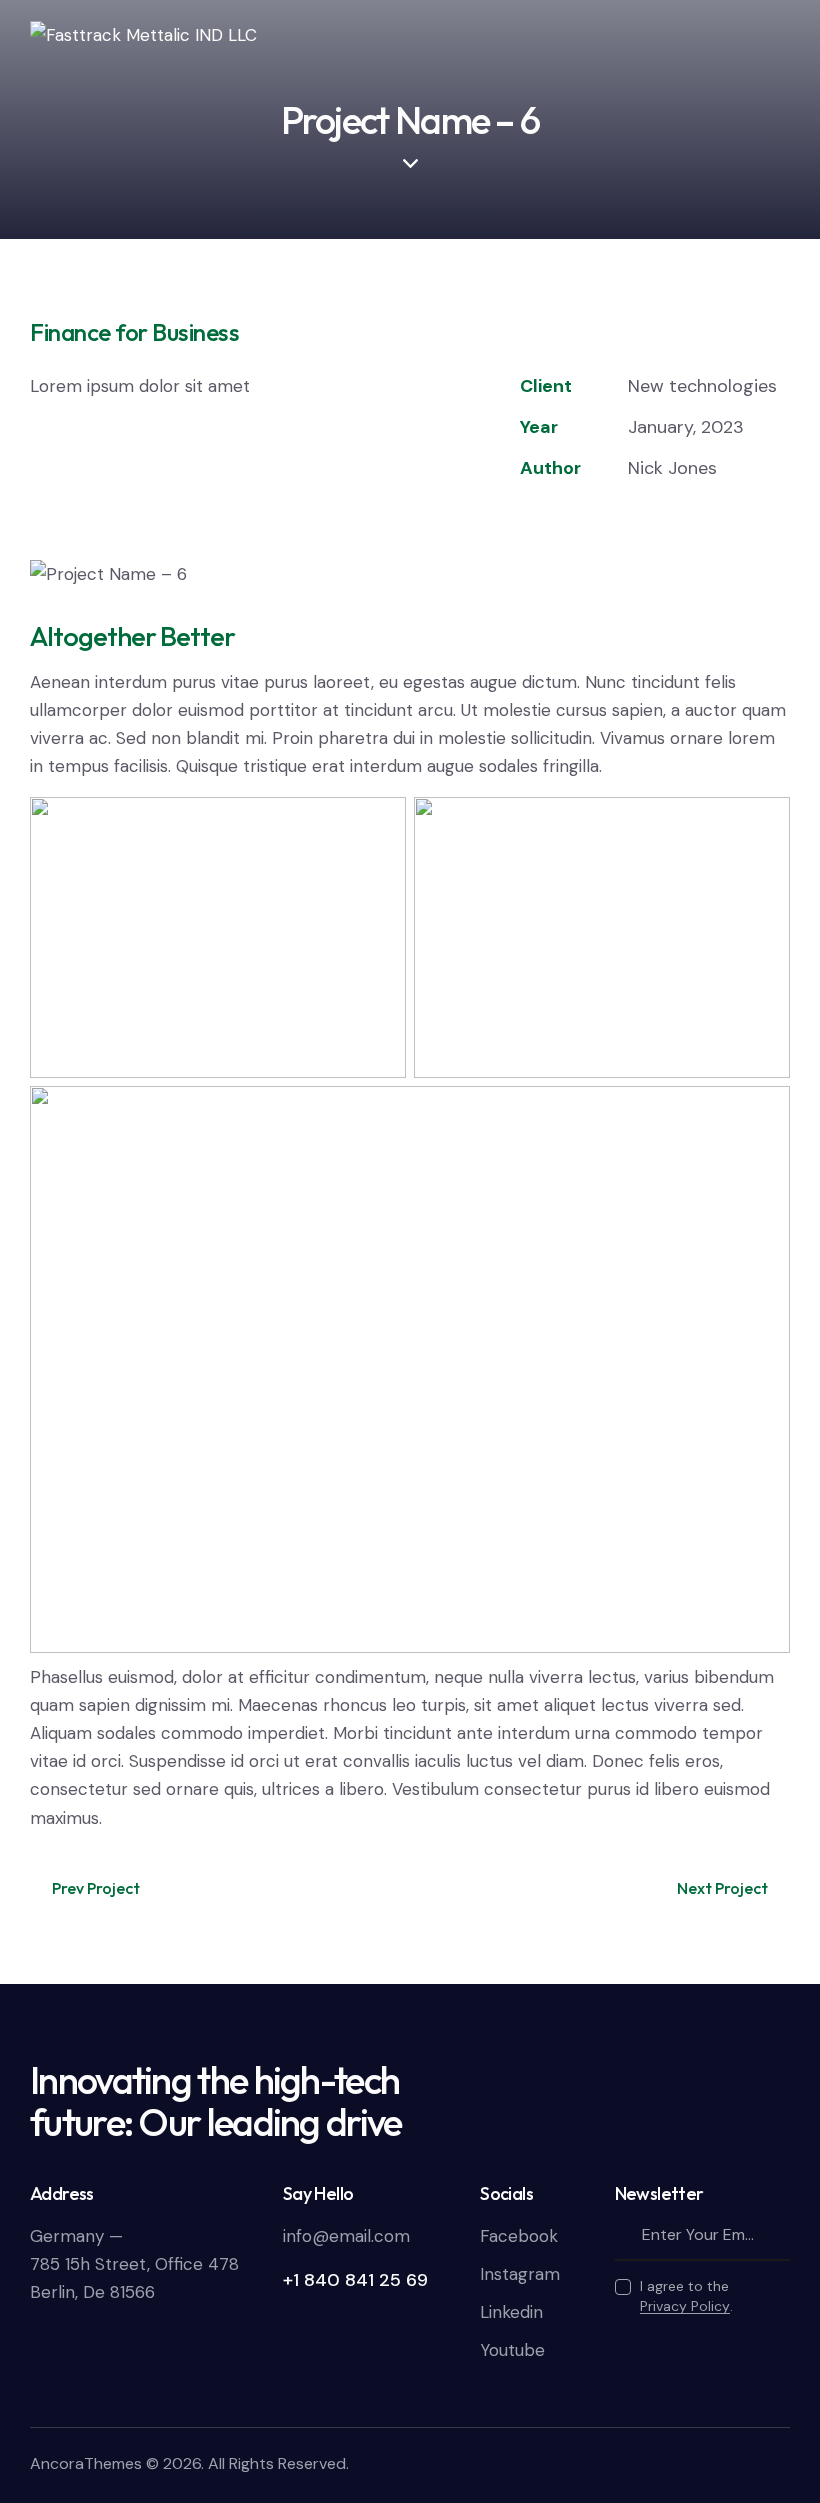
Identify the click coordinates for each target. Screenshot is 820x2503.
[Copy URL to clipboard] (669, 521)
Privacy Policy (685, 2306)
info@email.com (346, 2236)
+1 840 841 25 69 (355, 2280)
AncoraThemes (86, 2463)
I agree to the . (686, 2296)
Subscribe (775, 2236)
